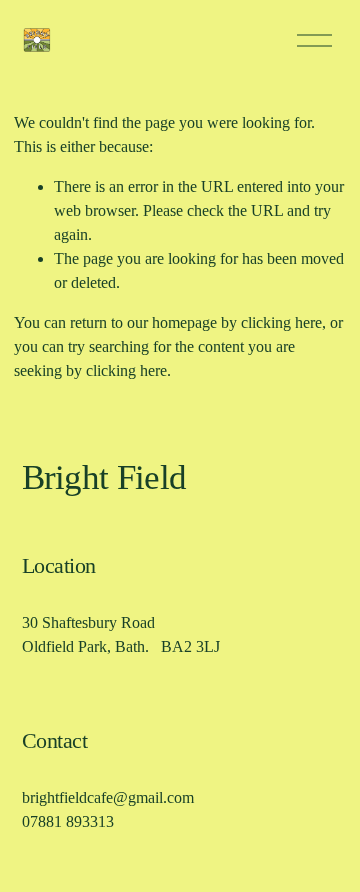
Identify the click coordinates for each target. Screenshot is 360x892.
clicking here (281, 322)
